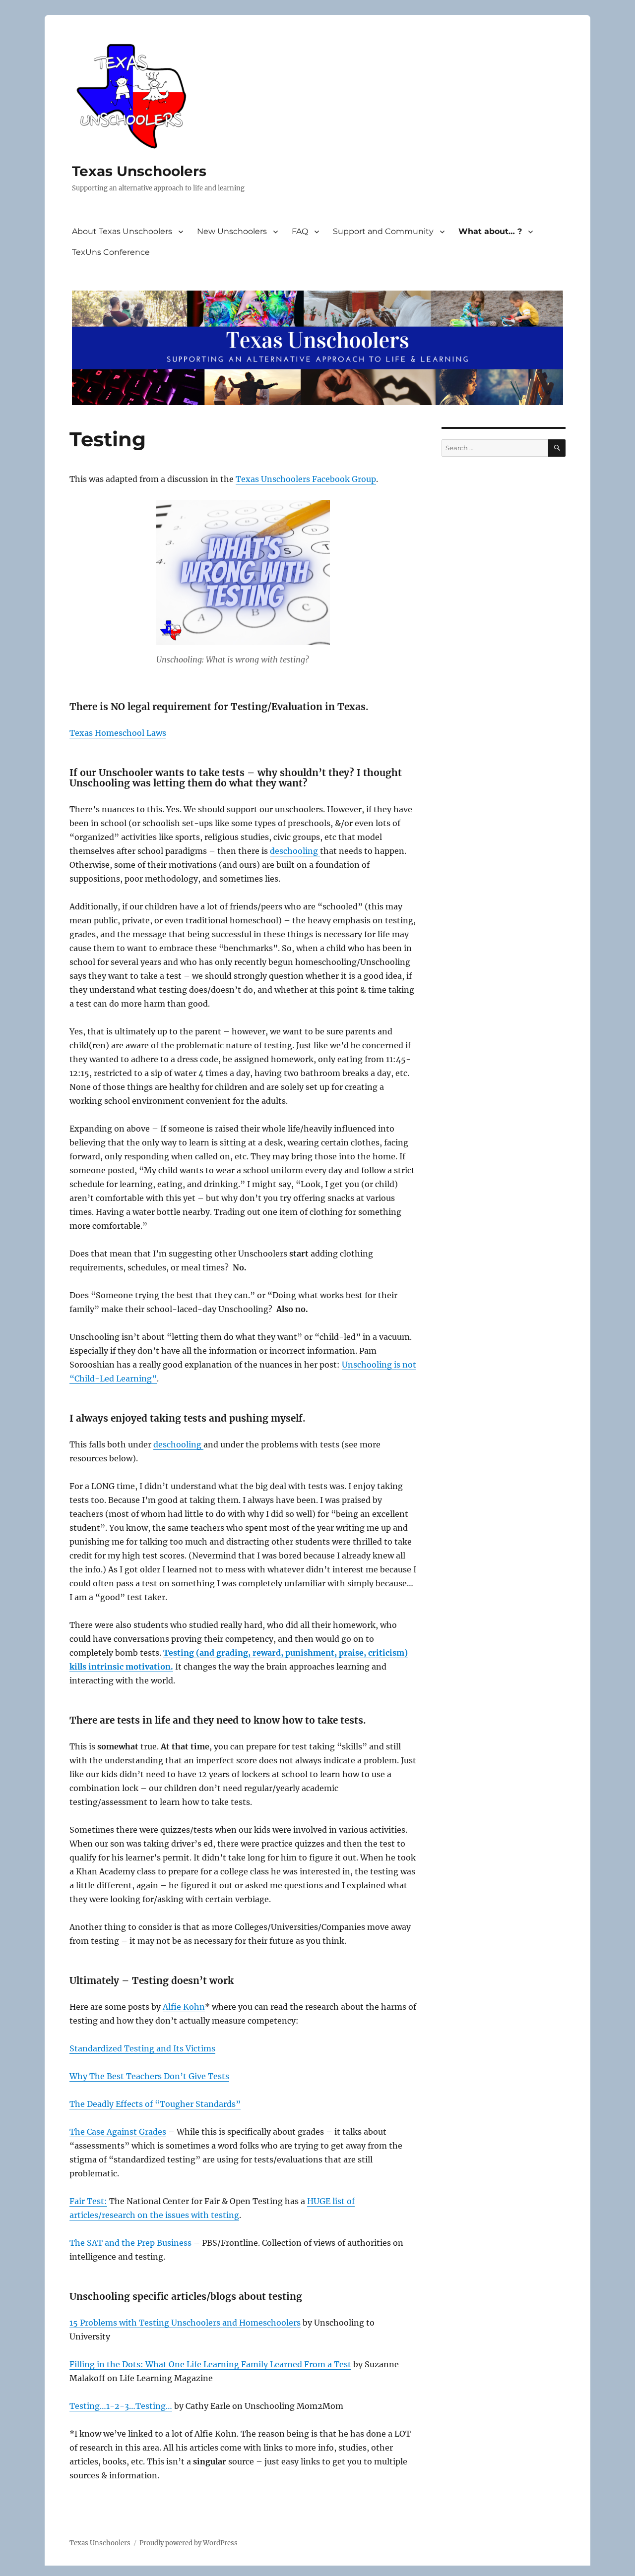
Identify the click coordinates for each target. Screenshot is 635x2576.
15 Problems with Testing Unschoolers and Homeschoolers (185, 2323)
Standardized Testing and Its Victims (142, 2048)
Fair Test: (88, 2201)
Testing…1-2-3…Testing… (121, 2406)
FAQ (300, 231)
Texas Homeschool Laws (118, 733)
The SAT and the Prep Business (130, 2243)
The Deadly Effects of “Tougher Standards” (155, 2104)
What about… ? (490, 231)
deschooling (295, 851)
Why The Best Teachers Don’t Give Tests (149, 2076)
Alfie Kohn (184, 2007)
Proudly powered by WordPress (189, 2543)
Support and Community (383, 231)
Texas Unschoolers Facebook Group (306, 479)
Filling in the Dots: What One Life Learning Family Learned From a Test (210, 2364)
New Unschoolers (232, 231)
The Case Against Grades (118, 2132)
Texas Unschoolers (139, 171)
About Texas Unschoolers (122, 231)
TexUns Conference (111, 252)
